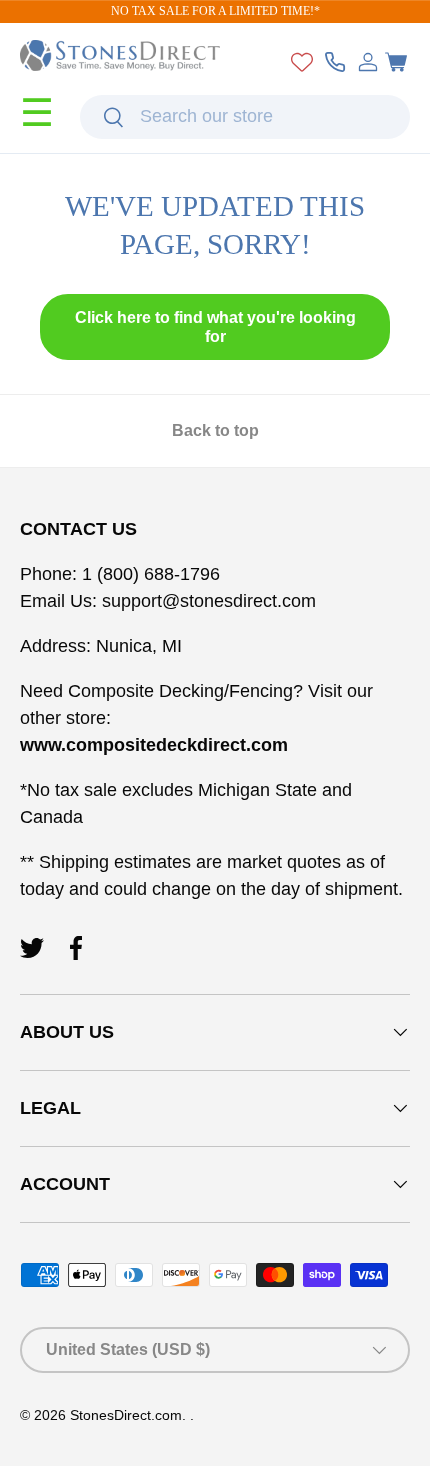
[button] (396, 62)
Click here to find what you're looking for (215, 327)
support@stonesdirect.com (209, 601)
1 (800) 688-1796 (148, 574)
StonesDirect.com (126, 1415)
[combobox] (245, 117)
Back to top (215, 430)
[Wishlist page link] (302, 62)
